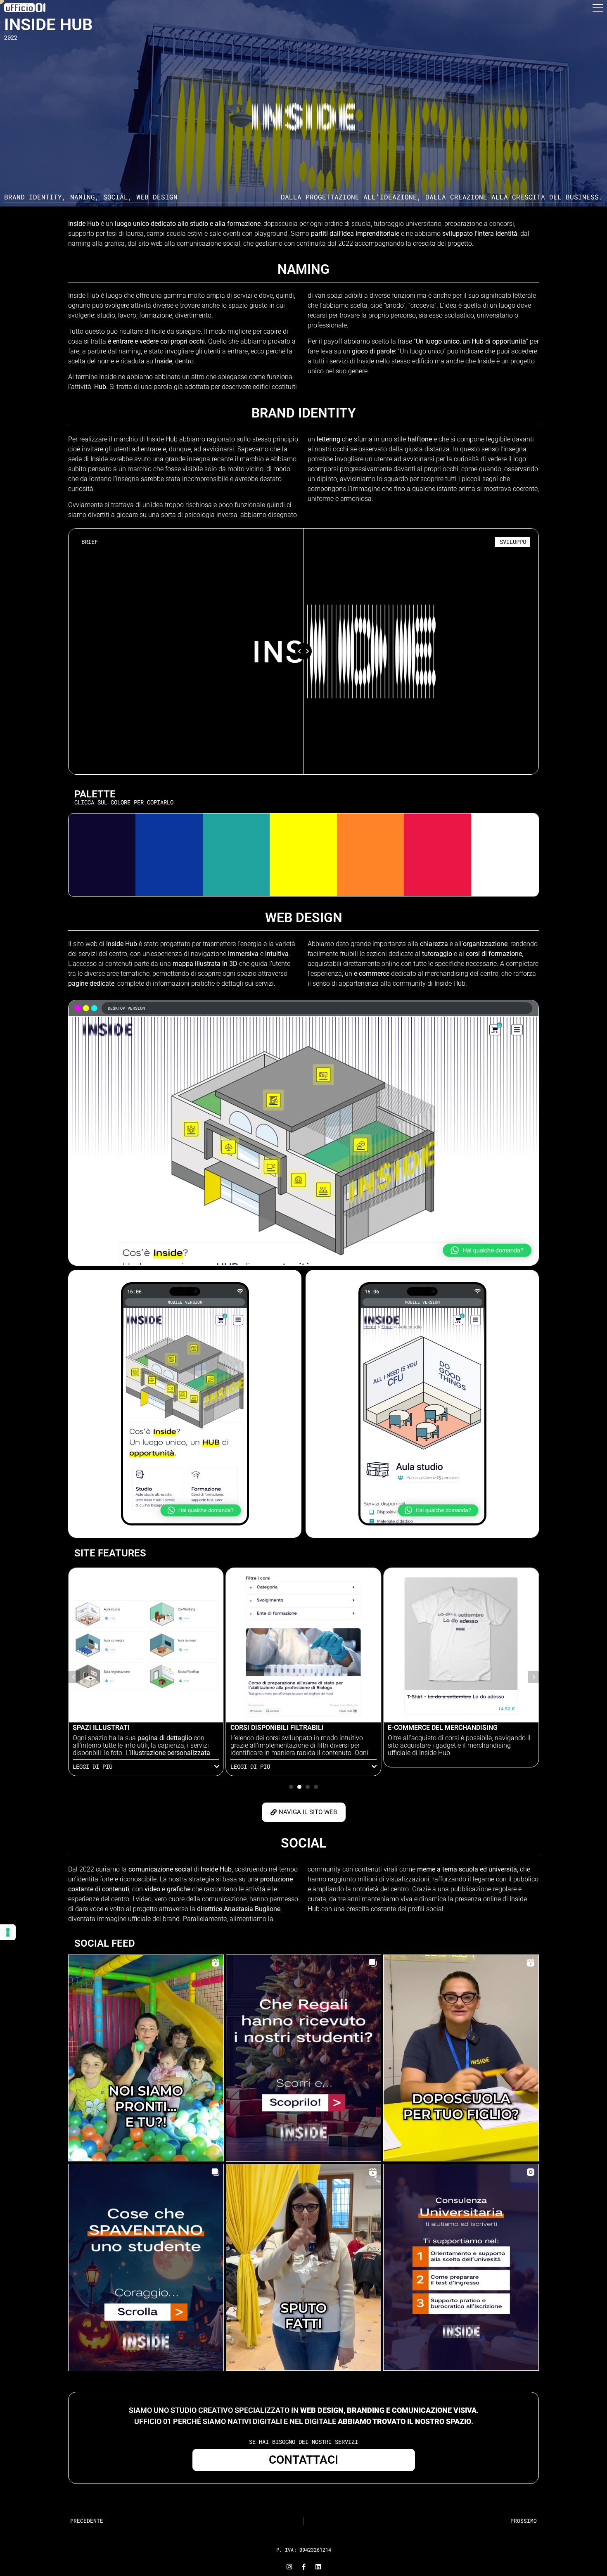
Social (116, 197)
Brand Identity (33, 197)
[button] (598, 10)
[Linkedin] (318, 2567)
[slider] (303, 651)
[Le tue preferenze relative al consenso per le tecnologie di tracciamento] (8, 1932)
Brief (90, 542)
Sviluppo (513, 542)
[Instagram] (289, 2567)
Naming (83, 197)
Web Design (157, 197)
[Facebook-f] (304, 2567)
